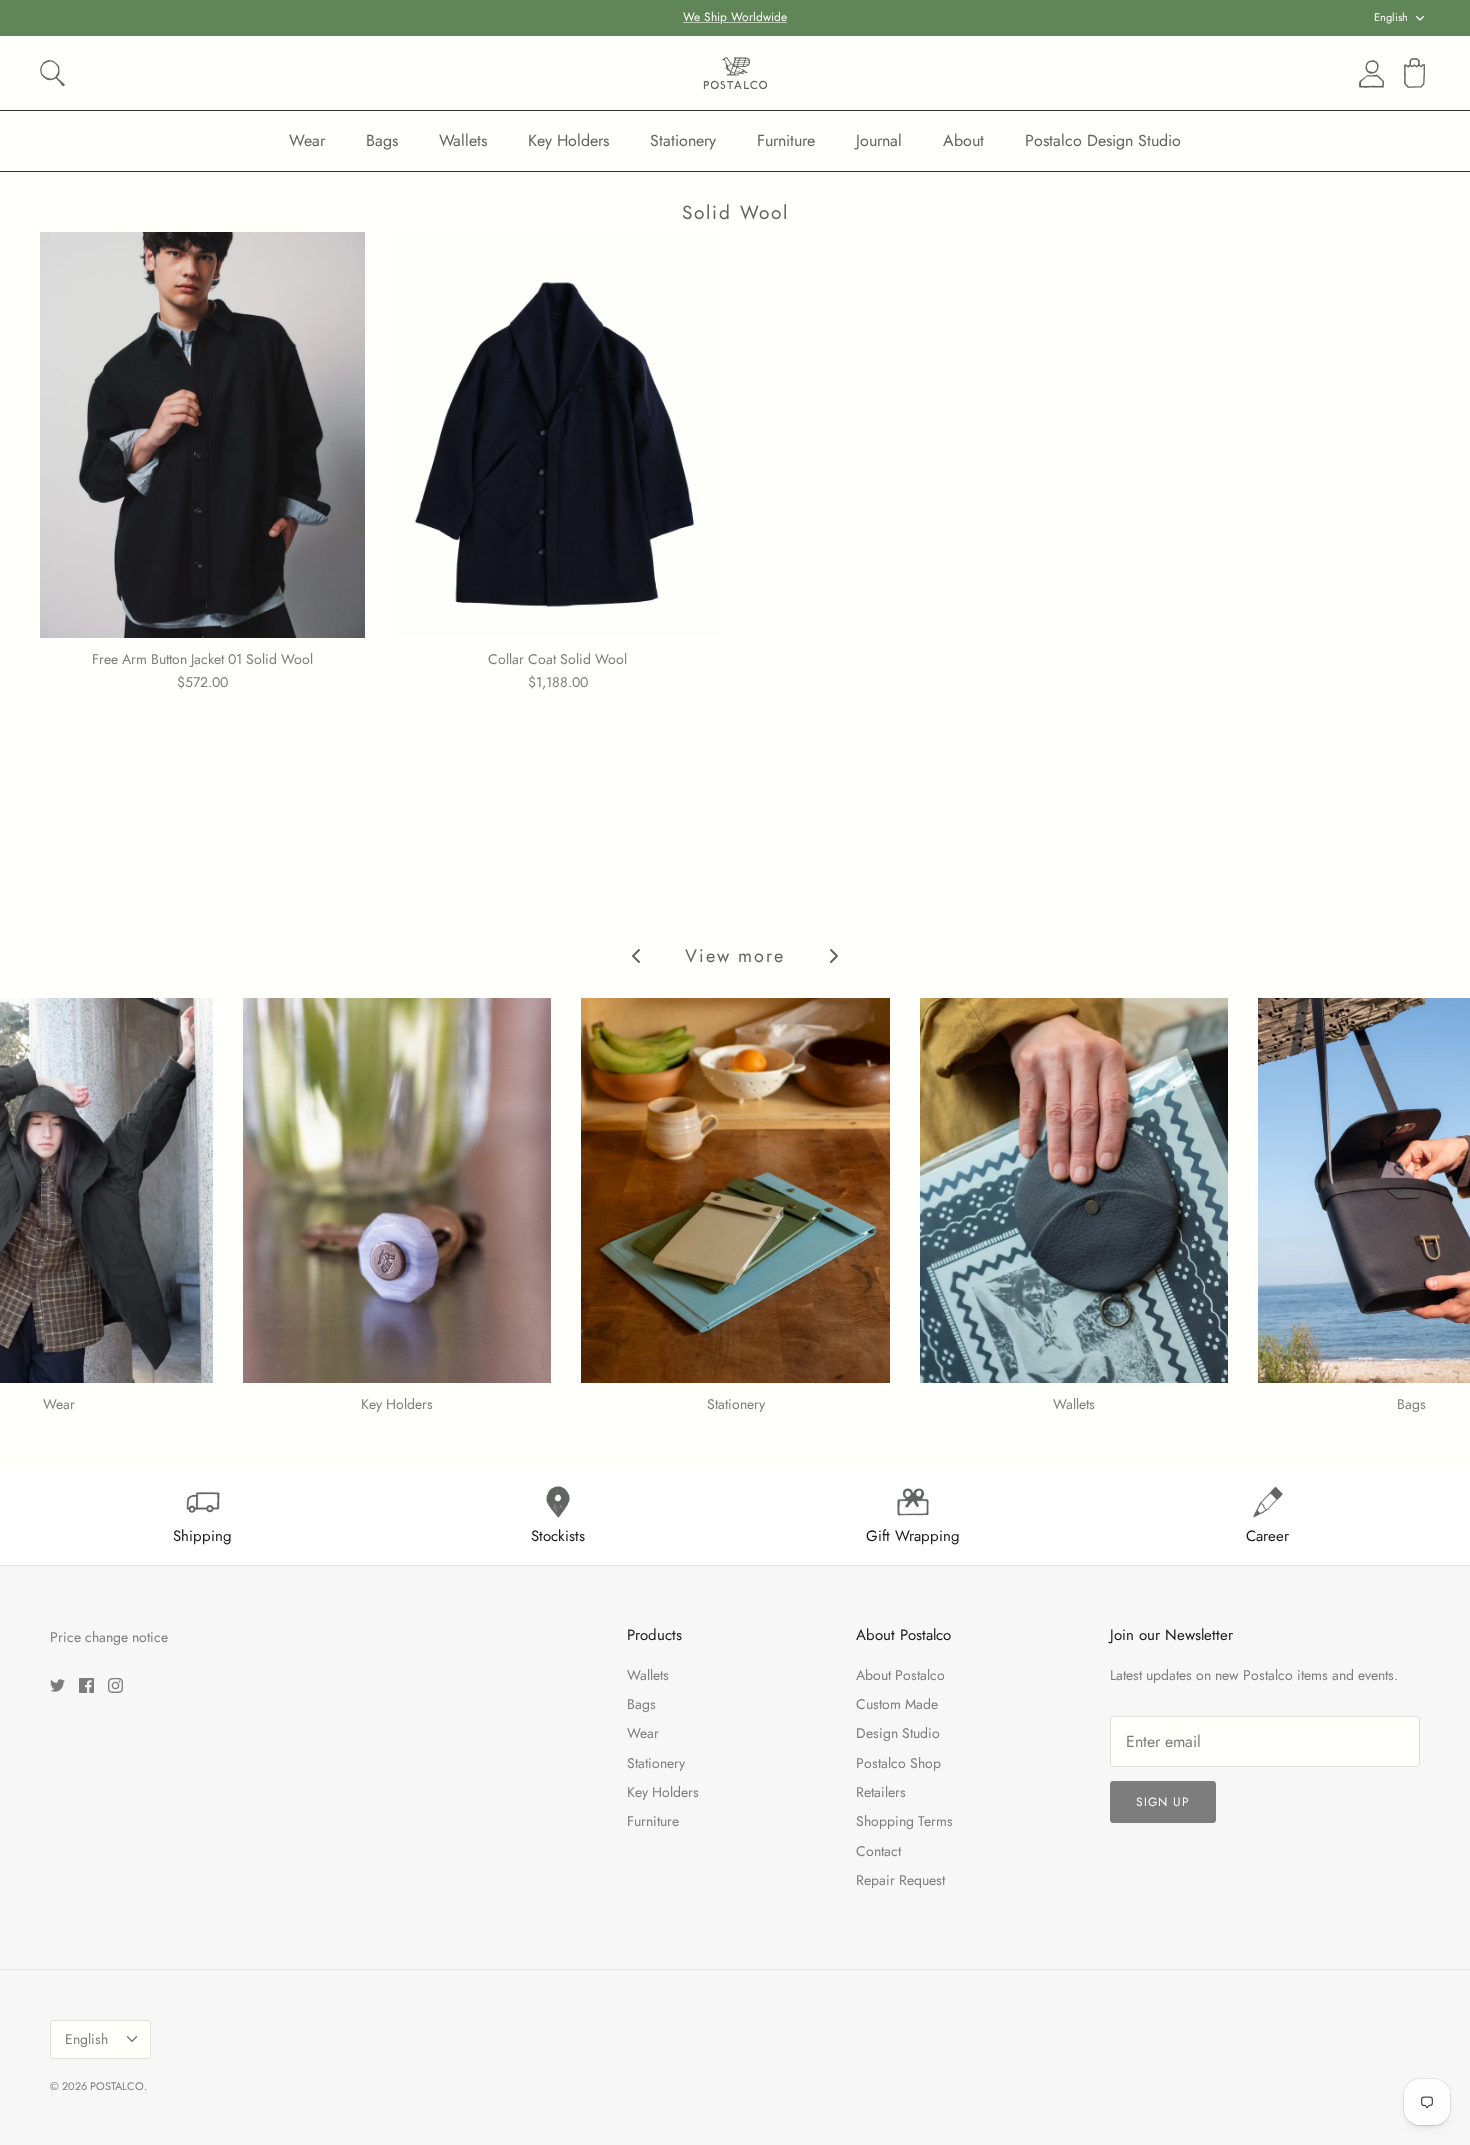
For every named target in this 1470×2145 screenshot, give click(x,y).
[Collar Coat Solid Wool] (557, 435)
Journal (879, 140)
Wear (307, 140)
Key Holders (568, 140)
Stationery (683, 140)
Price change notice (109, 1637)
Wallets (463, 140)
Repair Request (900, 1880)
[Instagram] (115, 1685)
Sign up (1163, 1802)
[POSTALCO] (735, 73)
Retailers (881, 1792)
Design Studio (898, 1733)
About (963, 140)
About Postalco (900, 1675)
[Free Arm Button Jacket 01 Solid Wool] (202, 435)
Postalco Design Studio (1103, 140)
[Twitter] (57, 1685)
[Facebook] (86, 1685)
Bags (382, 140)
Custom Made (897, 1704)
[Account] (1368, 74)
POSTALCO (117, 2086)
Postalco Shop (898, 1763)
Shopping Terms (904, 1821)
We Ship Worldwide (735, 17)
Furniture (786, 140)
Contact (878, 1851)
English (1391, 17)
